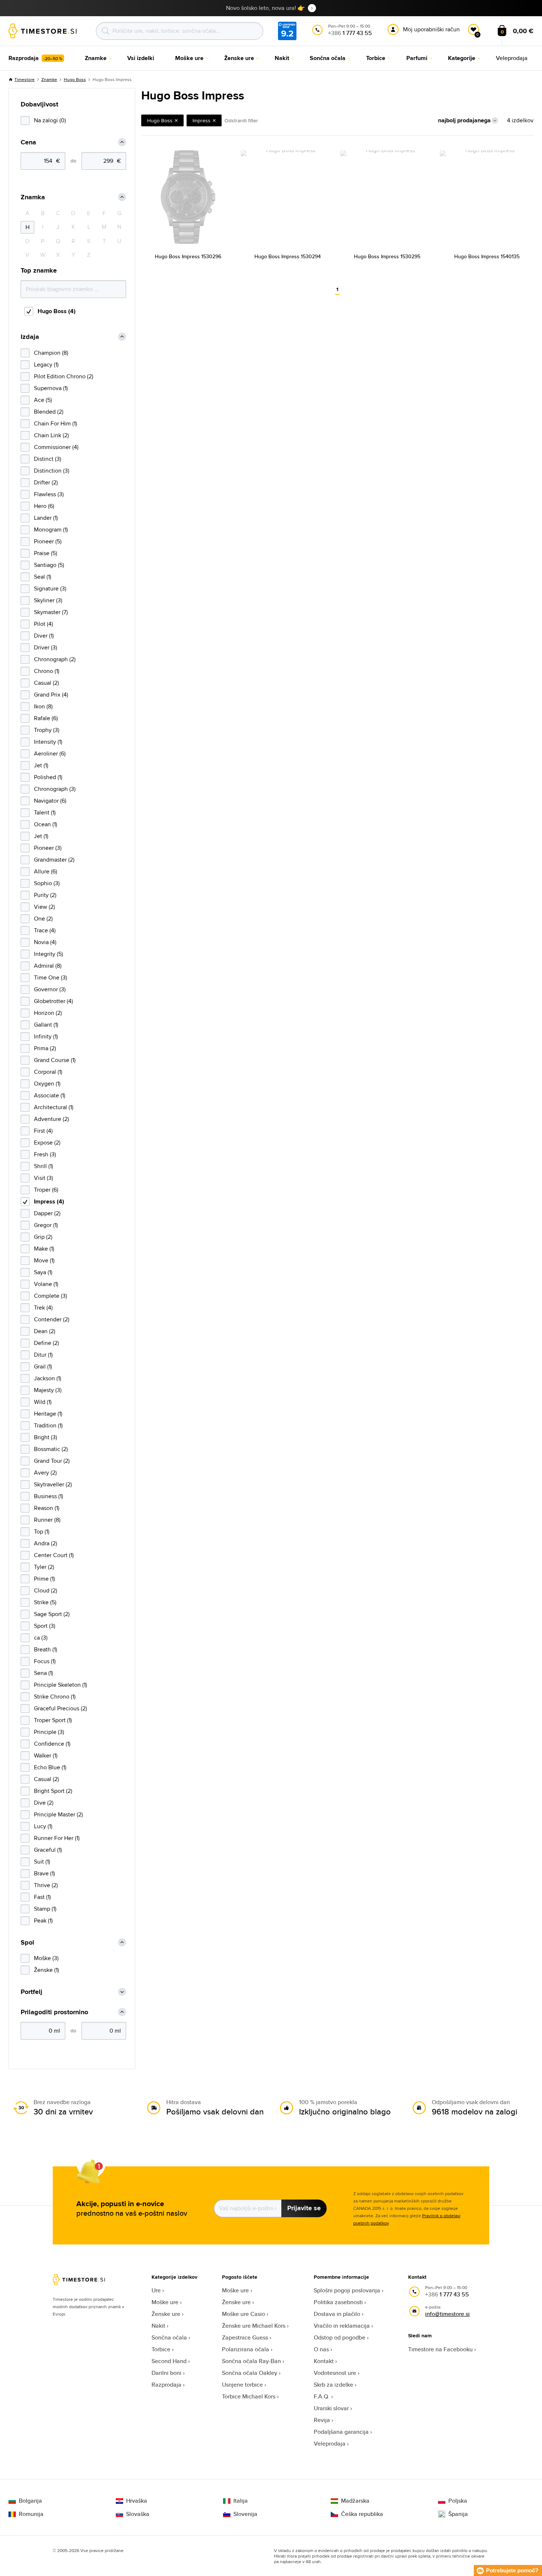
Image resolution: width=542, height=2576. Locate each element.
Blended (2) (49, 412)
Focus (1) (45, 1661)
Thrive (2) (46, 1885)
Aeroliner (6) (50, 753)
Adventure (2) (51, 1119)
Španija (458, 2514)
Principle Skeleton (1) (60, 1685)
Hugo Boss (75, 79)
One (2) (43, 919)
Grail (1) (43, 1366)
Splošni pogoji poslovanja (347, 2290)
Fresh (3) (45, 1154)
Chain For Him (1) (55, 423)
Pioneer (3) (48, 848)
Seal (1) (43, 577)
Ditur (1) (43, 1355)
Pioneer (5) (48, 541)
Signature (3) (50, 588)
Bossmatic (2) (51, 1449)
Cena (28, 142)
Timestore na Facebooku (440, 2349)
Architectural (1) (54, 1107)
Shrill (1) (44, 1166)
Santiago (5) (49, 565)
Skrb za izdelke (333, 2385)
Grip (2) (43, 1237)
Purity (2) (45, 895)
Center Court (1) (54, 1555)
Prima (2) (45, 1048)
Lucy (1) (43, 1826)
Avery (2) (45, 1473)
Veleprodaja (330, 2444)
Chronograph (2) (55, 659)
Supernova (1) (51, 388)
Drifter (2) (46, 482)
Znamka (33, 197)
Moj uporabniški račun (431, 29)
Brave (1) (44, 1873)
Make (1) (44, 1249)
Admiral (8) (48, 966)
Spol (27, 1943)
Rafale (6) (46, 718)
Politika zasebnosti (338, 2302)
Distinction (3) (52, 471)
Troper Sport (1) (53, 1720)
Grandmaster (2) (54, 860)
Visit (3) (44, 1178)
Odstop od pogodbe (340, 2337)
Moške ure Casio (244, 2314)
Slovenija (245, 2514)
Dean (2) (45, 1331)
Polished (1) (48, 777)
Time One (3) (51, 977)
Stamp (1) (45, 1909)
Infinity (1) (46, 1036)
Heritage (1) (48, 1414)
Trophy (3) (47, 730)
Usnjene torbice (242, 2385)
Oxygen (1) (47, 1084)
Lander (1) (46, 518)
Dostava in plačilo (337, 2314)
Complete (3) (51, 1296)
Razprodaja (166, 2385)
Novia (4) (45, 942)
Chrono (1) (47, 671)
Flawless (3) (49, 494)
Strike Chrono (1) (55, 1697)
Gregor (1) (46, 1225)
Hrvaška (137, 2501)
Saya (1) (43, 1272)
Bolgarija (30, 2501)
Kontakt (324, 2361)
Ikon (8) (43, 706)
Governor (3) (50, 989)
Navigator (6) (50, 801)
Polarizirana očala (246, 2349)
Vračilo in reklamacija (342, 2326)
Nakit (158, 2326)
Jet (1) (41, 765)
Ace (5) (43, 400)
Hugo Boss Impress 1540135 (487, 256)
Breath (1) (46, 1649)
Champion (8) (51, 353)
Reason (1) (47, 1508)
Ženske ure (166, 2314)
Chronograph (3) (55, 789)
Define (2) (46, 1343)
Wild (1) (43, 1402)
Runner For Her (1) (57, 1838)
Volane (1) (46, 1284)
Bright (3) (46, 1437)
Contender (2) (52, 1319)
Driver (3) (46, 647)
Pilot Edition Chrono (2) (64, 376)
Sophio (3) (47, 883)
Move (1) (44, 1260)
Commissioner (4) (56, 447)
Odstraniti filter (241, 120)
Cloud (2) (46, 1590)
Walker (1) (46, 1755)
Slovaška (138, 2514)
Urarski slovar (331, 2408)
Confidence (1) (52, 1744)
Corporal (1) (48, 1072)
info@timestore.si (447, 2314)
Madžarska (355, 2501)
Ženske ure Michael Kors (254, 2326)
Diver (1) (44, 636)
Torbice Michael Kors (249, 2396)
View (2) (44, 907)
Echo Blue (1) (50, 1767)
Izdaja (30, 337)
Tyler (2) (44, 1567)
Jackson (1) (48, 1378)
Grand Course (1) (55, 1060)
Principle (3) (49, 1732)
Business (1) (48, 1496)
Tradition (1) (48, 1425)
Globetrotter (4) (53, 1001)
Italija (241, 2501)
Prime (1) (44, 1579)
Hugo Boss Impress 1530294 (288, 256)
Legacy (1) (46, 365)
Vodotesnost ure (335, 2373)
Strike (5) (45, 1602)
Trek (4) (43, 1308)
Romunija (31, 2514)
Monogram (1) (51, 530)
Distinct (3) (48, 459)
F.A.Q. (322, 2396)
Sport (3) (45, 1626)
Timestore (25, 79)
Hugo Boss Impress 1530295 (387, 256)
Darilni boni (166, 2373)
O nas (321, 2349)
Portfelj (32, 1992)
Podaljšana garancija (341, 2432)
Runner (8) (47, 1520)
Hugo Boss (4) (57, 311)
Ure (156, 2290)
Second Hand (169, 2361)
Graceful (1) (48, 1850)
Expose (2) (47, 1142)
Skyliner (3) (48, 600)
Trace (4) (45, 930)
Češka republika (362, 2514)
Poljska (458, 2501)
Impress (201, 120)
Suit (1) (42, 1862)
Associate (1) (50, 1095)
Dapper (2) (47, 1213)
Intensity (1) (48, 742)
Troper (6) (46, 1190)
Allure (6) (46, 871)
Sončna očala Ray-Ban (251, 2361)
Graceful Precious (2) (60, 1708)
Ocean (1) (46, 824)
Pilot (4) (44, 624)
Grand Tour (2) (52, 1461)
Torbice (161, 2349)
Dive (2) (44, 1803)
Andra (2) (46, 1543)
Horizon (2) (48, 1013)
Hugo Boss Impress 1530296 (188, 256)
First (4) (43, 1131)
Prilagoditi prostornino (54, 2012)
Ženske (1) (46, 1970)
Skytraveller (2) (53, 1484)
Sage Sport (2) (52, 1614)
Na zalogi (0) (50, 120)
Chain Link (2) (51, 435)
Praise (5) (46, 553)
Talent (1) (45, 812)
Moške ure (165, 2302)
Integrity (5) (48, 954)
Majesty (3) (48, 1390)
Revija (322, 2420)
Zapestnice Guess (245, 2337)
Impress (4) (49, 1201)
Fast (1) (42, 1897)
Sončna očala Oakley (250, 2373)
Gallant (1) (46, 1025)
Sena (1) (44, 1673)
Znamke (49, 79)
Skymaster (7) (51, 612)
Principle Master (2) (58, 1814)
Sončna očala (169, 2337)
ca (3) (41, 1638)
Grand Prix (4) (51, 695)
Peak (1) (43, 1920)
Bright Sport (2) (53, 1791)
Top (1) (42, 1531)
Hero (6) (44, 506)
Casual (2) (46, 683)
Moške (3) (46, 1958)
